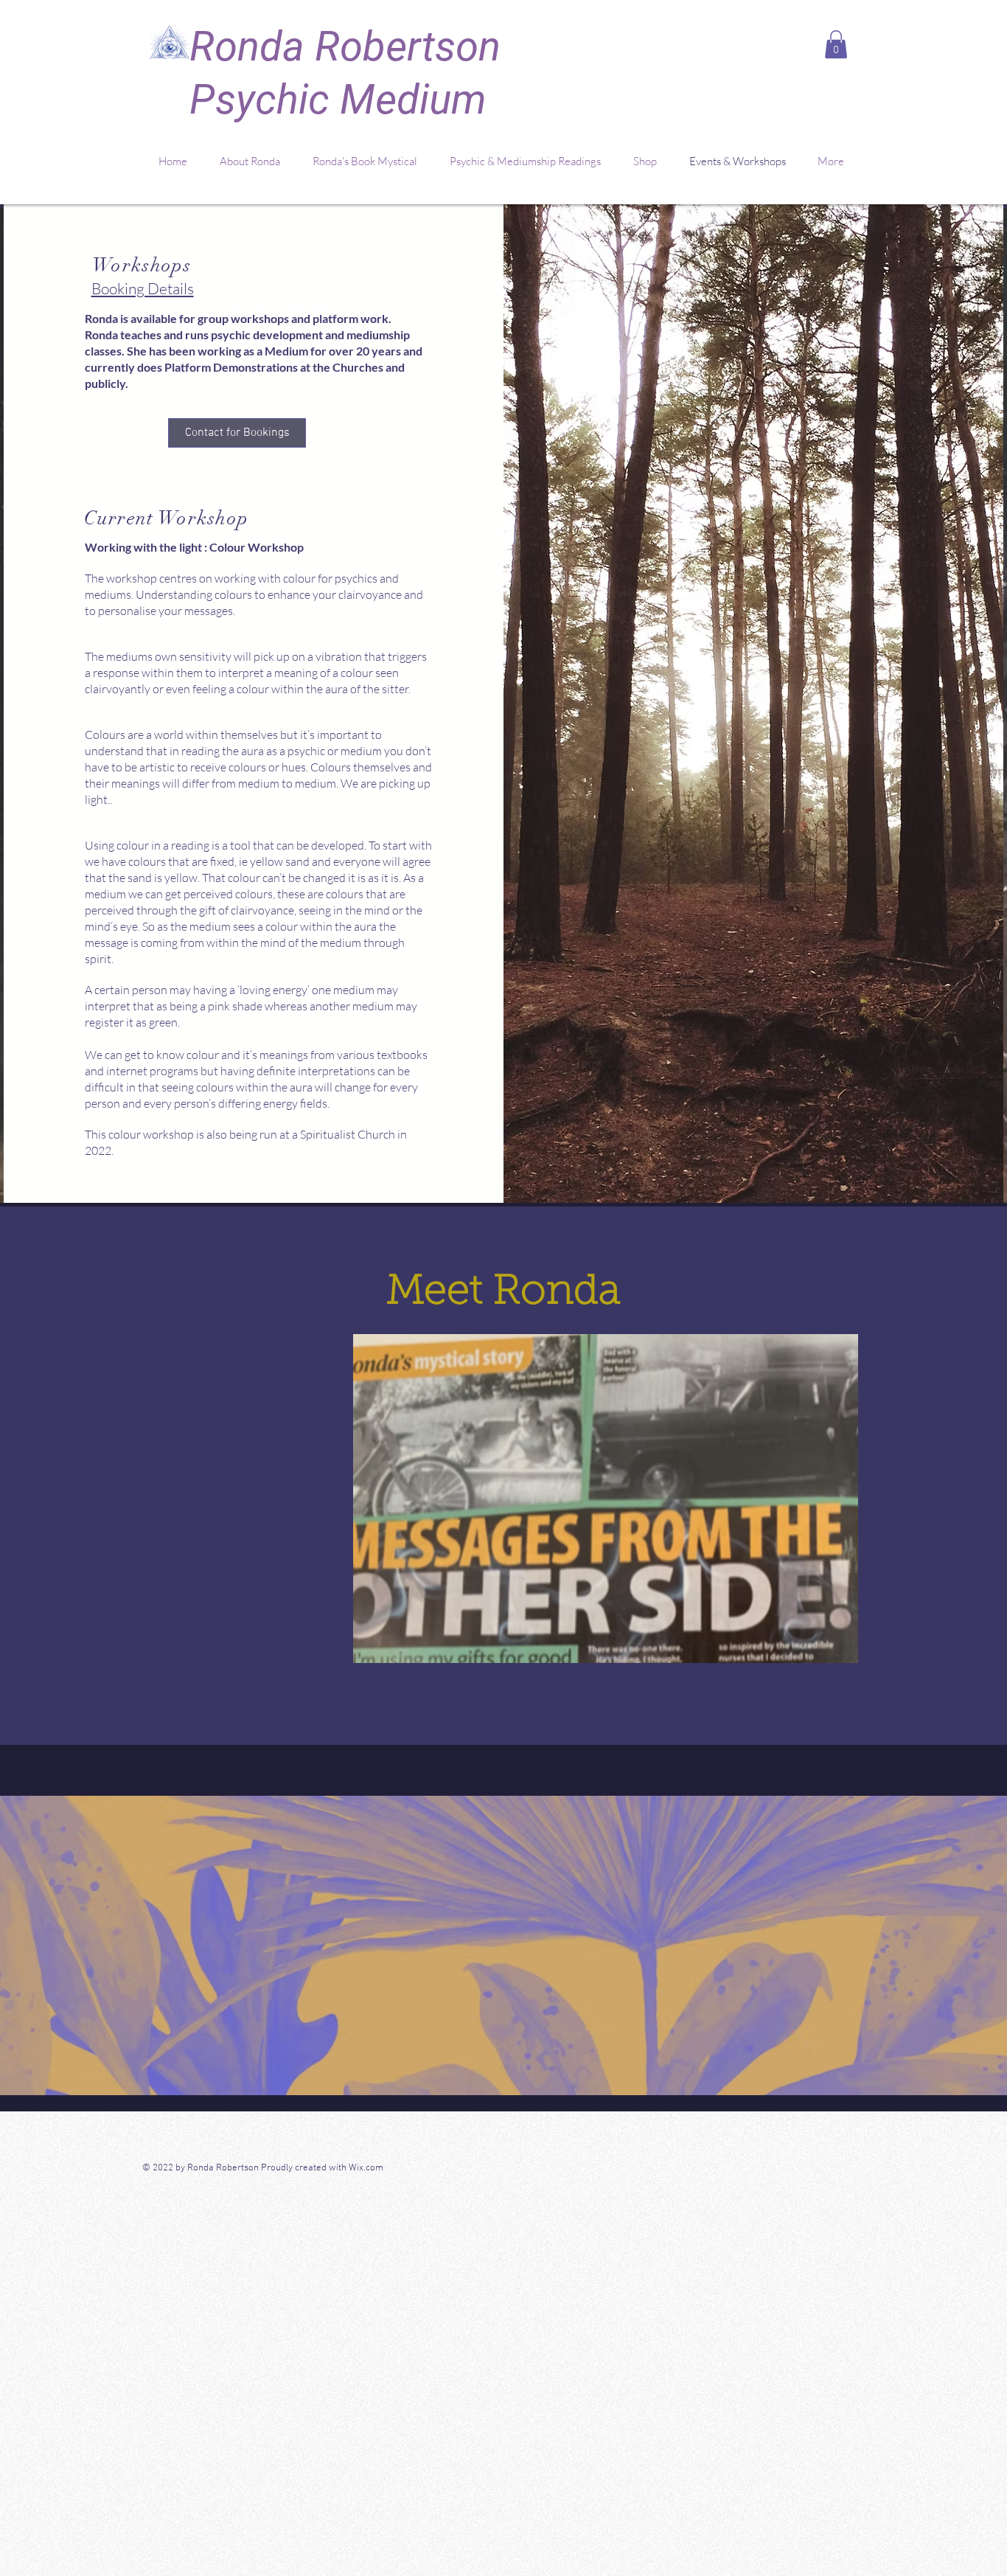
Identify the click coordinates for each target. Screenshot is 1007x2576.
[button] (836, 44)
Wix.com (367, 2168)
